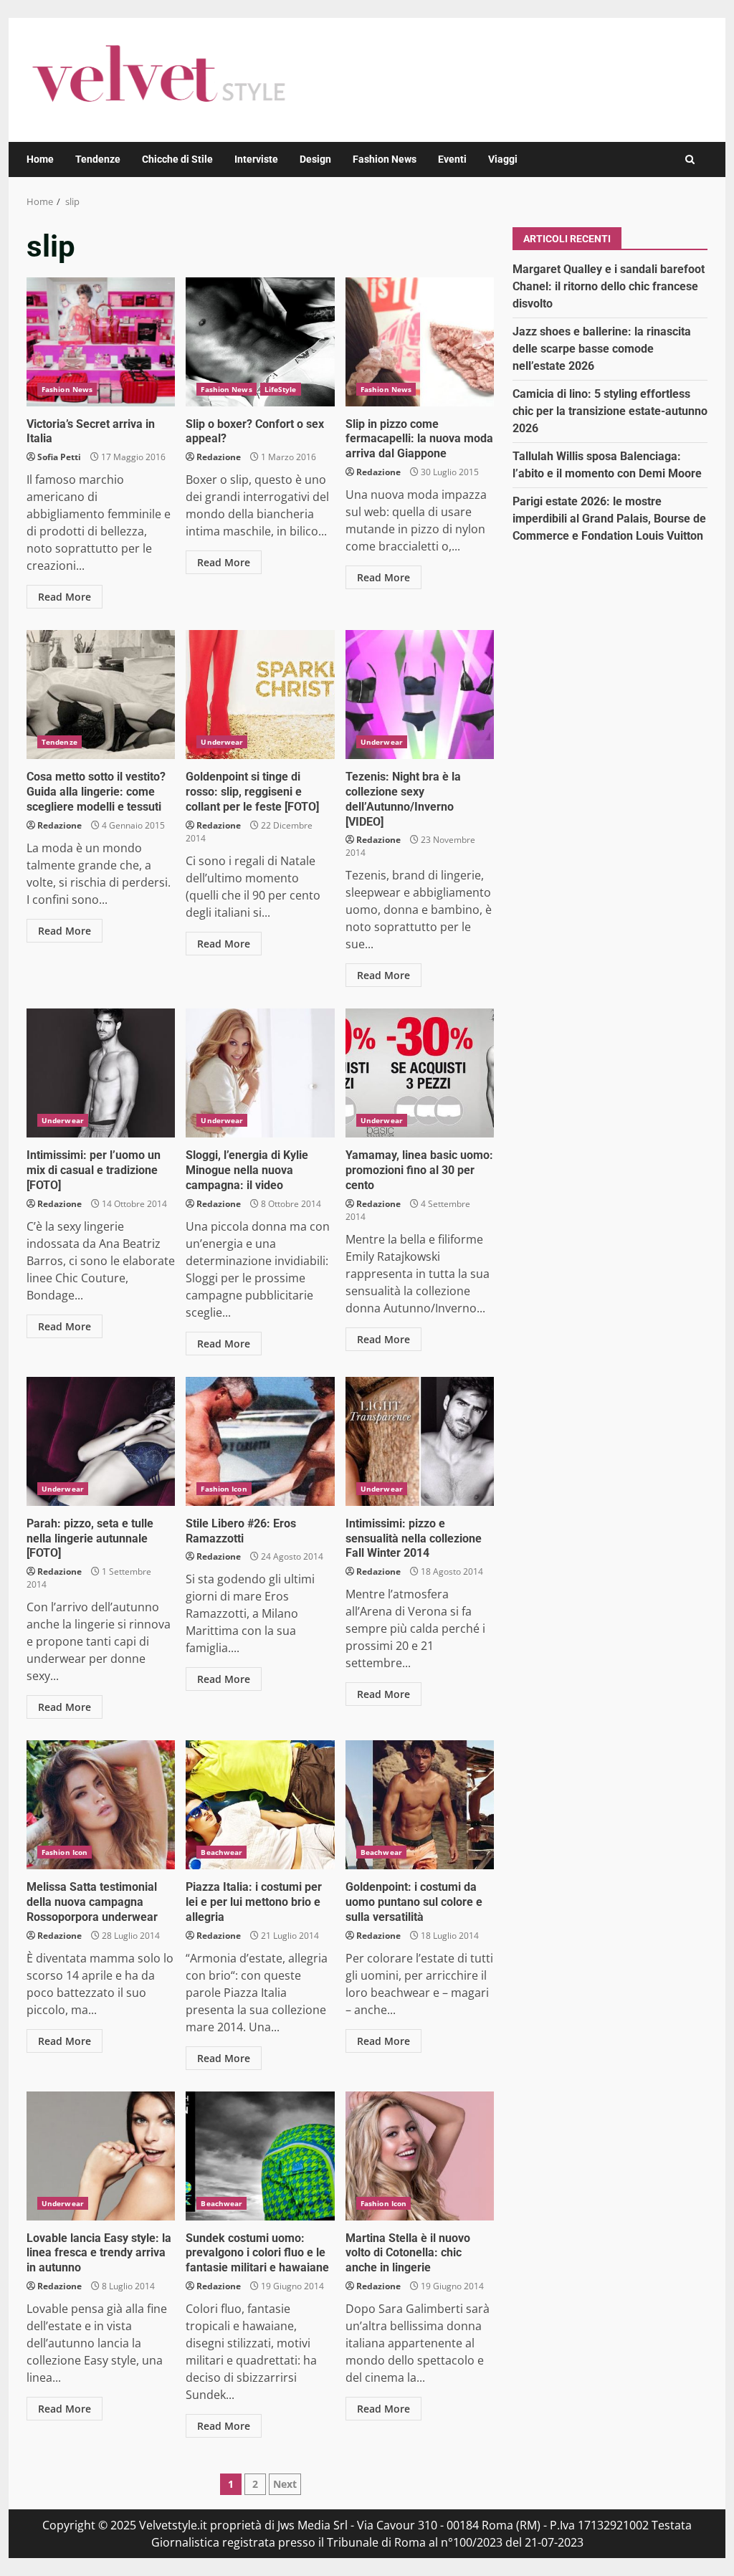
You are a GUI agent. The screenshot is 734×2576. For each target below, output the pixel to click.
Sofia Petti (59, 457)
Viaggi (503, 159)
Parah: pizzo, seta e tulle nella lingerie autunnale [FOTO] (101, 1441)
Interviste (256, 159)
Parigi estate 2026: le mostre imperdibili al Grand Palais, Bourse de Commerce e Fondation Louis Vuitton (609, 519)
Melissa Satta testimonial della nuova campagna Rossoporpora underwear (101, 1805)
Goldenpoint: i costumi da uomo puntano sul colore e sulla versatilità (420, 1805)
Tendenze (98, 159)
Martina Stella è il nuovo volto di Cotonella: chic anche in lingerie (420, 2156)
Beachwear (221, 1852)
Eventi (452, 159)
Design (315, 159)
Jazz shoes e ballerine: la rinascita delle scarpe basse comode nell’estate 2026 (602, 349)
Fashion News (385, 159)
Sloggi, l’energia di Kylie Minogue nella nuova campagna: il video (260, 1073)
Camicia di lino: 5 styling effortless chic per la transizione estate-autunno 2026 (610, 411)
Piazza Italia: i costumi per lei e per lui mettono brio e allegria (260, 1805)
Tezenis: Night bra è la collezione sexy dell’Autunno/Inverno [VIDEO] (420, 695)
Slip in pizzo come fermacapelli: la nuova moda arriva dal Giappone (420, 342)
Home (40, 159)
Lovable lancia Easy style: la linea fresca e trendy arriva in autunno (101, 2156)
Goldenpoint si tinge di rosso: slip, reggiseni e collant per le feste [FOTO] (260, 695)
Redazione (219, 457)
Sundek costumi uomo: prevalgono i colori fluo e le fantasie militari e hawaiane (260, 2156)
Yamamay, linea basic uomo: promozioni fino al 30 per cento (420, 1073)
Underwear (222, 742)
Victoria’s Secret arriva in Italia (101, 342)
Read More (65, 597)
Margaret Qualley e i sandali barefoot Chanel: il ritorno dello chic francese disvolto (609, 286)
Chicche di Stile (177, 159)
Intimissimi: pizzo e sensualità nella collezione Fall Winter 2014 (420, 1441)
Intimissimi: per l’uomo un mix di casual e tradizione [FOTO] (101, 1073)
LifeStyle (281, 389)
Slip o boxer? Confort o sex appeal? (260, 342)
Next (285, 2484)
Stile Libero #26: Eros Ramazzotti (260, 1441)
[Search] (690, 159)
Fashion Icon (224, 1489)
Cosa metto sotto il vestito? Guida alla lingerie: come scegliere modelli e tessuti (101, 695)
